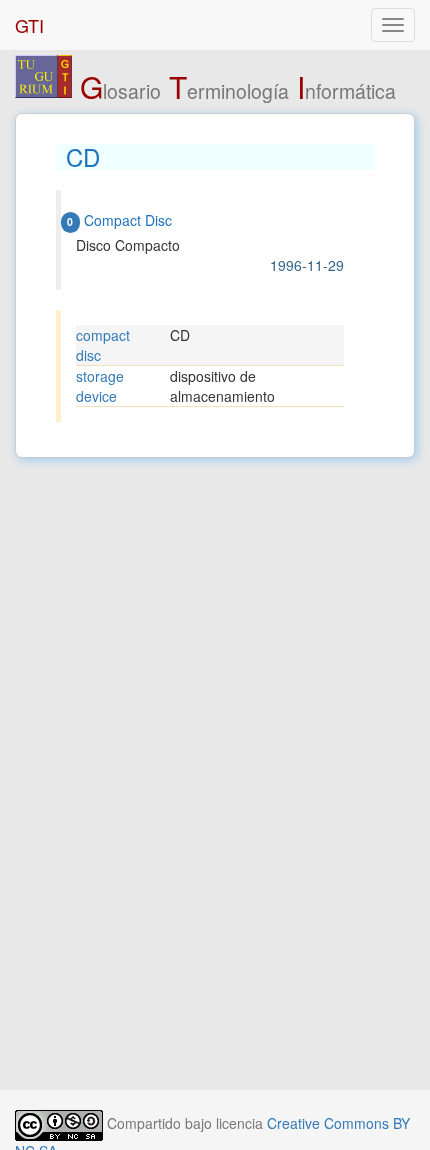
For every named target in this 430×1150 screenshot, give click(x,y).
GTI (29, 25)
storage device (100, 386)
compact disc (103, 345)
